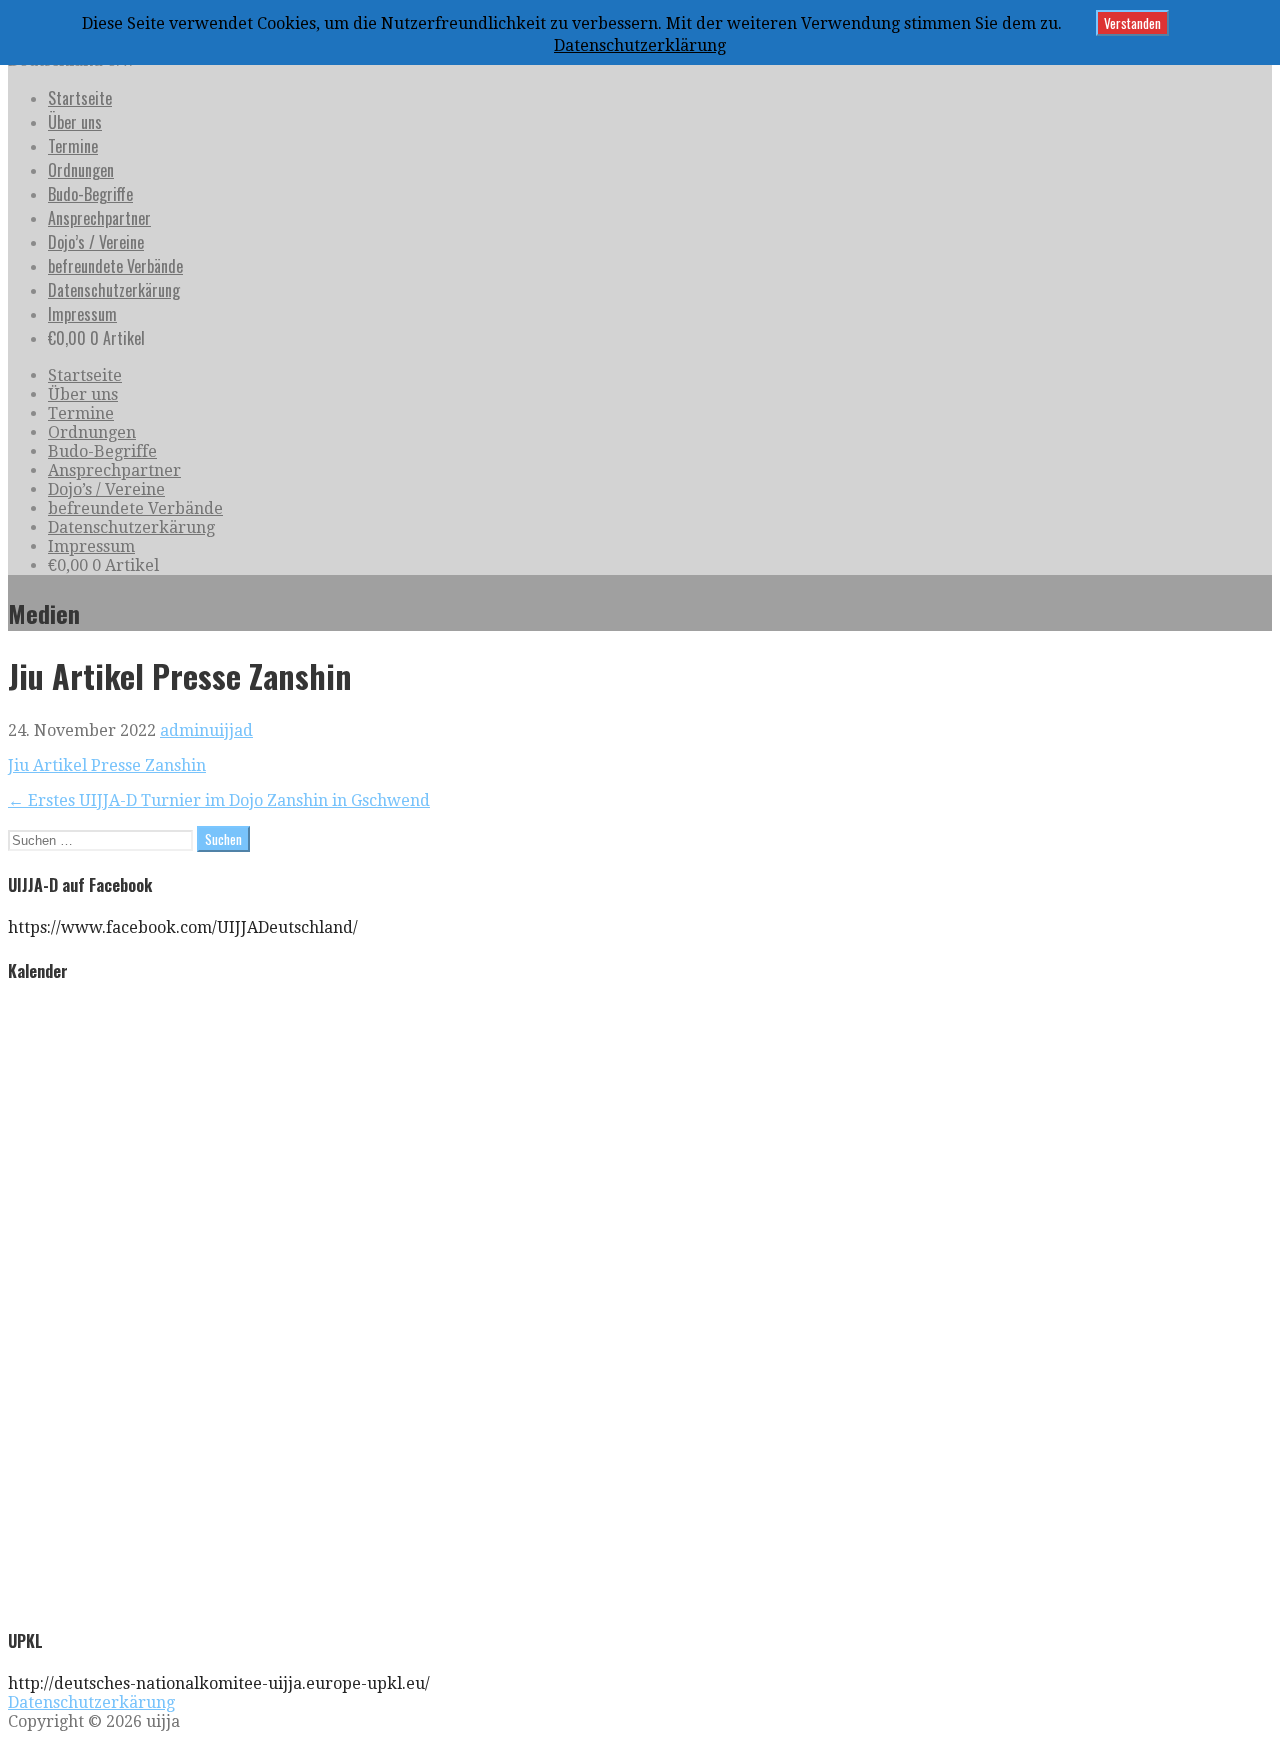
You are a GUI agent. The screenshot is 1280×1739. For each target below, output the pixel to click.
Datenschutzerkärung (114, 290)
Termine (73, 146)
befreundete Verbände (115, 266)
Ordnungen (81, 170)
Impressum (82, 314)
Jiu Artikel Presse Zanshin (107, 765)
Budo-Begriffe (90, 194)
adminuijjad (206, 730)
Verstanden (1132, 23)
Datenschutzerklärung (640, 45)
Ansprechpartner (99, 218)
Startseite (80, 98)
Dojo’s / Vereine (96, 242)
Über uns (75, 122)
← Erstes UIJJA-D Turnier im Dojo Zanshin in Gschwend (219, 800)
